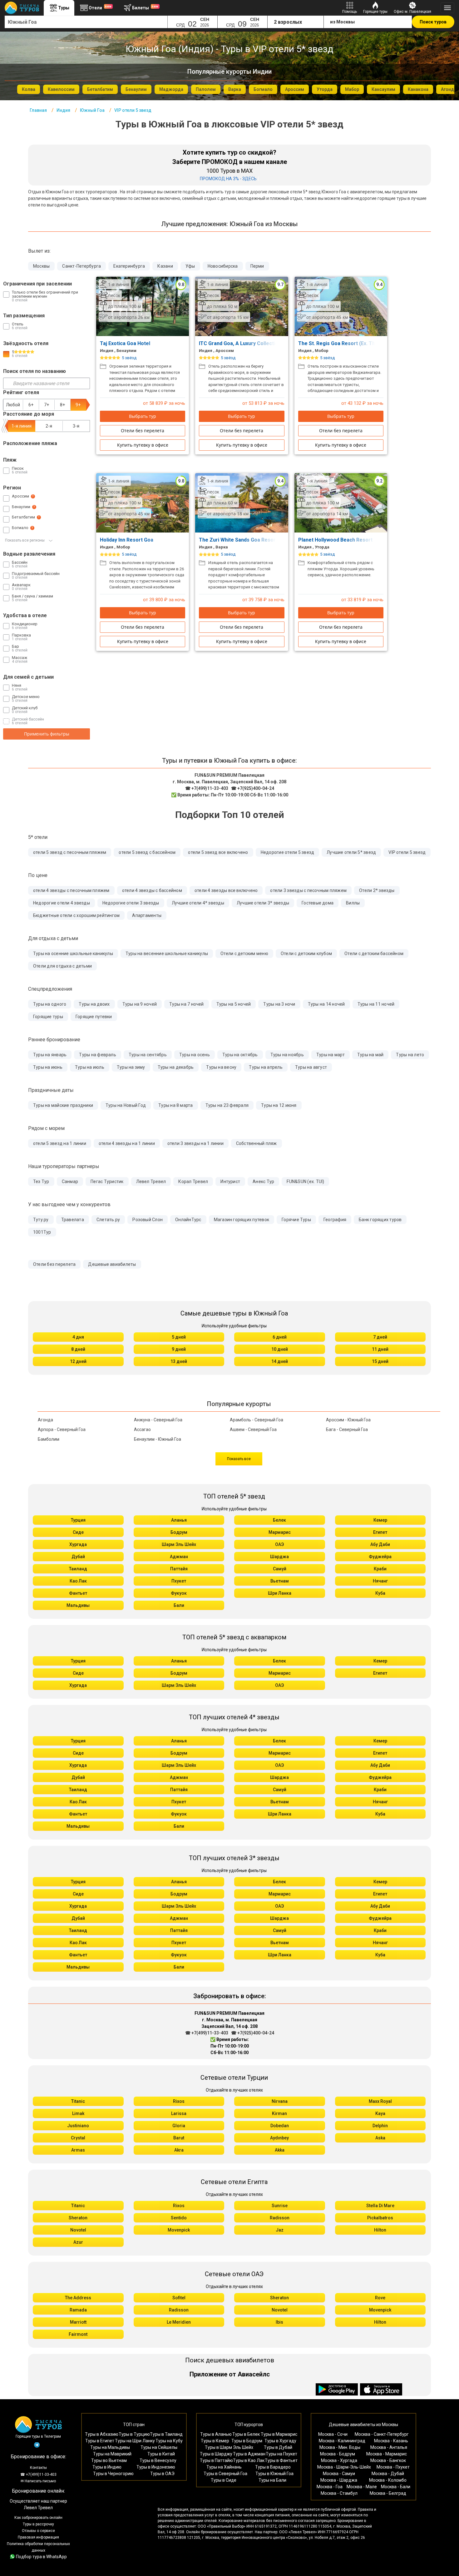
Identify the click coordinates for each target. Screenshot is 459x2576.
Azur (78, 2242)
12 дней (78, 1361)
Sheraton (78, 2218)
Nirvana (280, 2101)
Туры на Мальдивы (110, 2447)
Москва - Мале (362, 2487)
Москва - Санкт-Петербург (382, 2434)
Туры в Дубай (278, 2447)
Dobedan (280, 2126)
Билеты (145, 7)
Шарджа (279, 1557)
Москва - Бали (396, 2487)
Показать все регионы (25, 540)
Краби (380, 1569)
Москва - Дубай (388, 2474)
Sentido (179, 2218)
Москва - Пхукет (393, 2467)
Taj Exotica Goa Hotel (126, 343)
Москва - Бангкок (388, 2460)
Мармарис (280, 1532)
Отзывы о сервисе (38, 2531)
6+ (31, 405)
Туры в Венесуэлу (158, 2460)
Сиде (78, 1532)
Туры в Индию (107, 2467)
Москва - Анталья (389, 2447)
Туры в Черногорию (113, 2474)
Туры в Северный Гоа (225, 2474)
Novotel (78, 2230)
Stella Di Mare (380, 2206)
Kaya (380, 2113)
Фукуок (179, 1593)
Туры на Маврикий (112, 2454)
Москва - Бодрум (338, 2454)
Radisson (280, 2218)
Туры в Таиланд (166, 2434)
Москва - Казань (391, 2441)
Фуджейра (380, 1557)
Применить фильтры (47, 734)
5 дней (179, 1337)
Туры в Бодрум (247, 2441)
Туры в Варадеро (273, 2467)
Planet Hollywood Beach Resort (336, 540)
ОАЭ (279, 1544)
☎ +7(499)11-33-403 (207, 788)
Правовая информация (38, 2537)
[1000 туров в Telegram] (37, 2446)
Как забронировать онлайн (38, 2518)
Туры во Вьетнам (109, 2460)
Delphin (380, 2126)
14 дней (280, 1361)
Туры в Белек (246, 2434)
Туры (64, 8)
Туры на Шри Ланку (135, 2441)
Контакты (38, 2468)
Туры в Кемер (215, 2441)
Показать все (239, 1459)
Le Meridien (179, 2322)
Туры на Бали (272, 2480)
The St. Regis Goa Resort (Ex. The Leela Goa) (352, 343)
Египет (380, 1532)
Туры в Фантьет (281, 2460)
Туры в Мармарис (279, 2434)
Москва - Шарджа (339, 2480)
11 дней (380, 1349)
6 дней (280, 1337)
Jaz (280, 2230)
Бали (179, 1605)
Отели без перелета (143, 431)
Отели (100, 7)
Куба (380, 1593)
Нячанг (380, 1581)
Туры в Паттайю (216, 2460)
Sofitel (179, 2298)
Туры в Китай (161, 2454)
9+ (78, 405)
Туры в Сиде (224, 2480)
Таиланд (78, 1569)
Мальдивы (78, 1605)
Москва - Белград (388, 2493)
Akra (179, 2150)
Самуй (280, 1569)
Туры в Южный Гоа (274, 2474)
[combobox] (86, 22)
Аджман (179, 1557)
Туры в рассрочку (38, 2524)
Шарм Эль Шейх (179, 1544)
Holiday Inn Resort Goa (127, 540)
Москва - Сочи (333, 2434)
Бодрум (179, 1532)
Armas (78, 2150)
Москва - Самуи (339, 2474)
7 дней (380, 1337)
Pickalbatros (380, 2218)
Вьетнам (280, 1581)
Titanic (78, 2101)
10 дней (280, 1349)
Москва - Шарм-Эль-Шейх (344, 2467)
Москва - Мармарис (387, 2454)
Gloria (179, 2126)
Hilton (380, 2230)
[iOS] (381, 2390)
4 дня (78, 1337)
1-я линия (22, 426)
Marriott (78, 2322)
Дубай (78, 1557)
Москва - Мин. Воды (340, 2447)
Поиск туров (433, 22)
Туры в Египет (100, 2441)
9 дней (179, 1349)
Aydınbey (279, 2138)
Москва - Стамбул (339, 2493)
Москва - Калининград (342, 2441)
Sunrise (280, 2206)
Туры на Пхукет (281, 2454)
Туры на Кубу (169, 2441)
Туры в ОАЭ (162, 2474)
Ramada (78, 2310)
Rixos (179, 2101)
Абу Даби (380, 1544)
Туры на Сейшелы (159, 2447)
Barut (179, 2138)
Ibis (279, 2322)
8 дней (78, 1349)
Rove (380, 2298)
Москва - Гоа (330, 2487)
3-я (76, 426)
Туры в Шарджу (216, 2454)
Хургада (78, 1544)
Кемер (380, 1520)
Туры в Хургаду (280, 2441)
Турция (78, 1520)
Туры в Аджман (249, 2454)
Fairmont (78, 2334)
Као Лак (78, 1581)
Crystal (78, 2138)
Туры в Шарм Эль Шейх (229, 2447)
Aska (380, 2138)
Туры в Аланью (216, 2434)
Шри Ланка (280, 1593)
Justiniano (78, 2126)
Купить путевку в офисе (143, 445)
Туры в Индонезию (156, 2467)
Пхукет (179, 1581)
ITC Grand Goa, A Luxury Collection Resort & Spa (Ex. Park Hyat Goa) (280, 343)
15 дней (380, 1361)
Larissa (179, 2113)
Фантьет (78, 1593)
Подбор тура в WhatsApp (41, 2557)
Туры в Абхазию (102, 2434)
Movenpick (179, 2230)
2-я (49, 426)
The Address (78, 2298)
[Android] (338, 2390)
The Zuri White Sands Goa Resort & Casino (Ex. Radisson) (267, 540)
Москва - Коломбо (388, 2480)
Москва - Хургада (339, 2460)
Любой (13, 405)
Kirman (279, 2113)
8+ (62, 405)
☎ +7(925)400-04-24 (253, 788)
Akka (280, 2150)
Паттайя (179, 1569)
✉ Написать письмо (38, 2481)
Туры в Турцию (134, 2434)
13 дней (179, 1361)
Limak (78, 2113)
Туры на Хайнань (224, 2467)
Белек (279, 1520)
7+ (47, 405)
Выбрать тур (143, 416)
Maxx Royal (380, 2101)
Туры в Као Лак (249, 2460)
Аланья (179, 1520)
